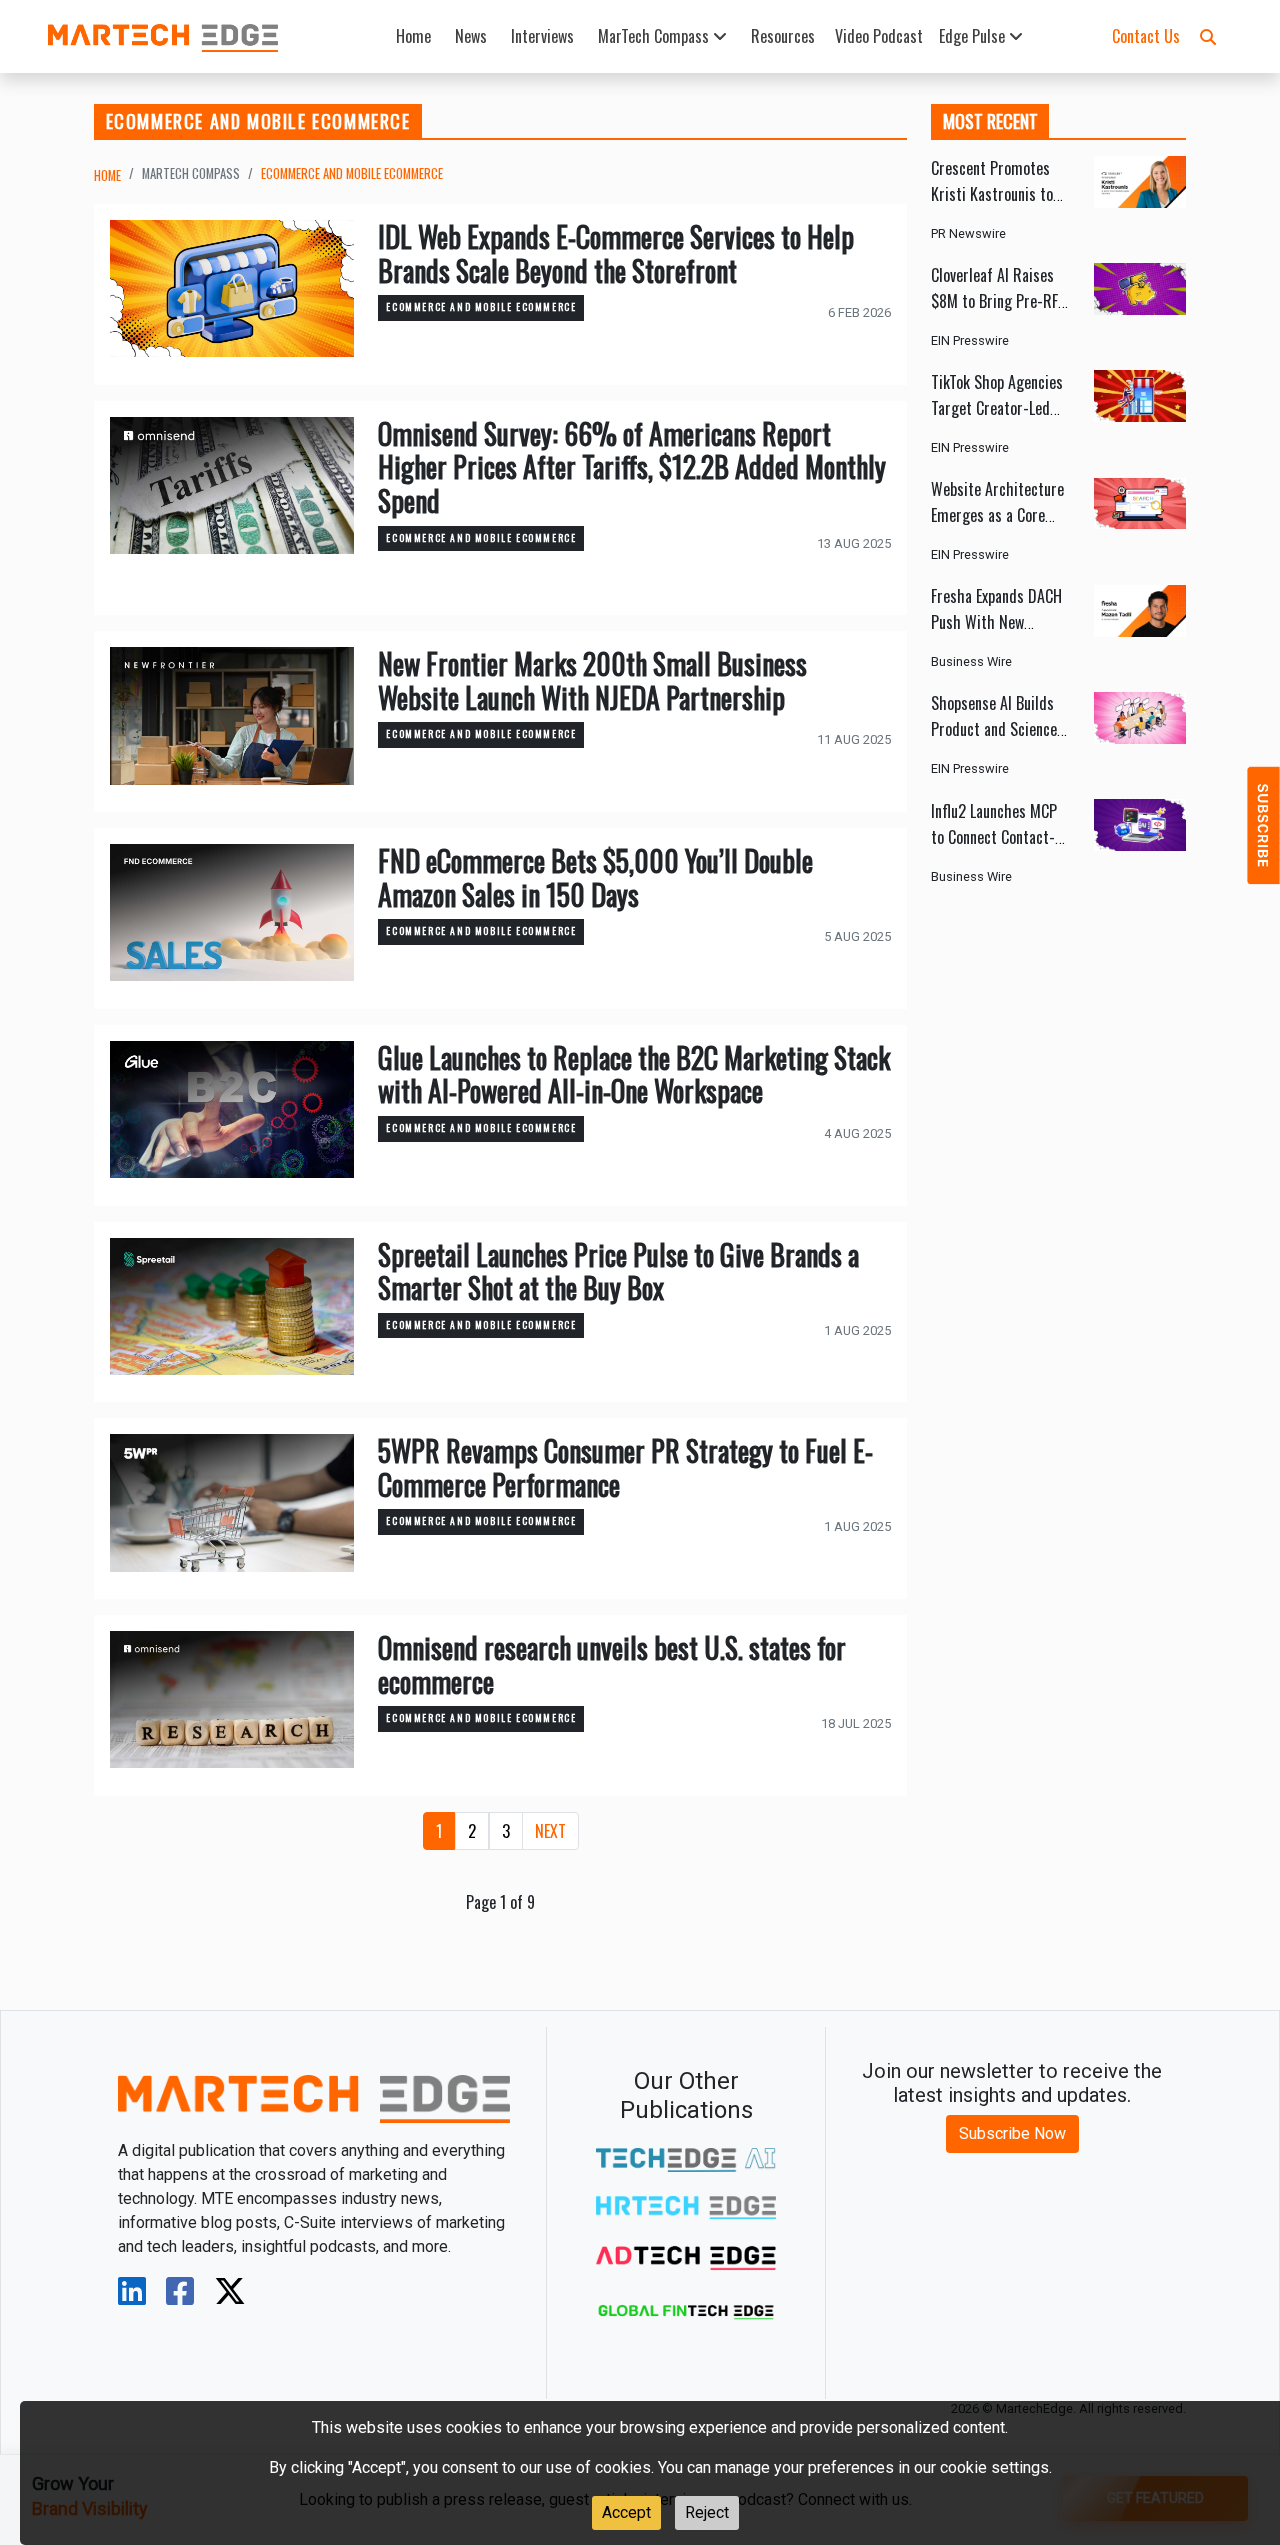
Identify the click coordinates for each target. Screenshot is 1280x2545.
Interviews (542, 36)
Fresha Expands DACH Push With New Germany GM (996, 623)
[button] (1208, 36)
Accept (626, 2512)
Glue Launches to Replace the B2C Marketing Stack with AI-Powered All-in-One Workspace (634, 1074)
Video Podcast (879, 36)
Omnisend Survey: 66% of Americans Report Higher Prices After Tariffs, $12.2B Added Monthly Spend (632, 467)
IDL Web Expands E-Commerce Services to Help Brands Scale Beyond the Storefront (616, 253)
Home (413, 36)
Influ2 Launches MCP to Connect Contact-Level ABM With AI (994, 837)
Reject (707, 2512)
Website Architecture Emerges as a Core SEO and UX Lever (997, 516)
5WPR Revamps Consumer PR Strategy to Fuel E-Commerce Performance (625, 1467)
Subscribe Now (1012, 2133)
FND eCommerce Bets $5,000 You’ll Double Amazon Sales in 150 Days (595, 877)
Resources (783, 36)
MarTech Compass (655, 36)
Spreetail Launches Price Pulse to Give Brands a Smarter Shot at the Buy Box (618, 1271)
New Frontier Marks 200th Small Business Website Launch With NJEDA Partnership (592, 680)
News (471, 36)
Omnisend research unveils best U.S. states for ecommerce (612, 1664)
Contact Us (1146, 36)
